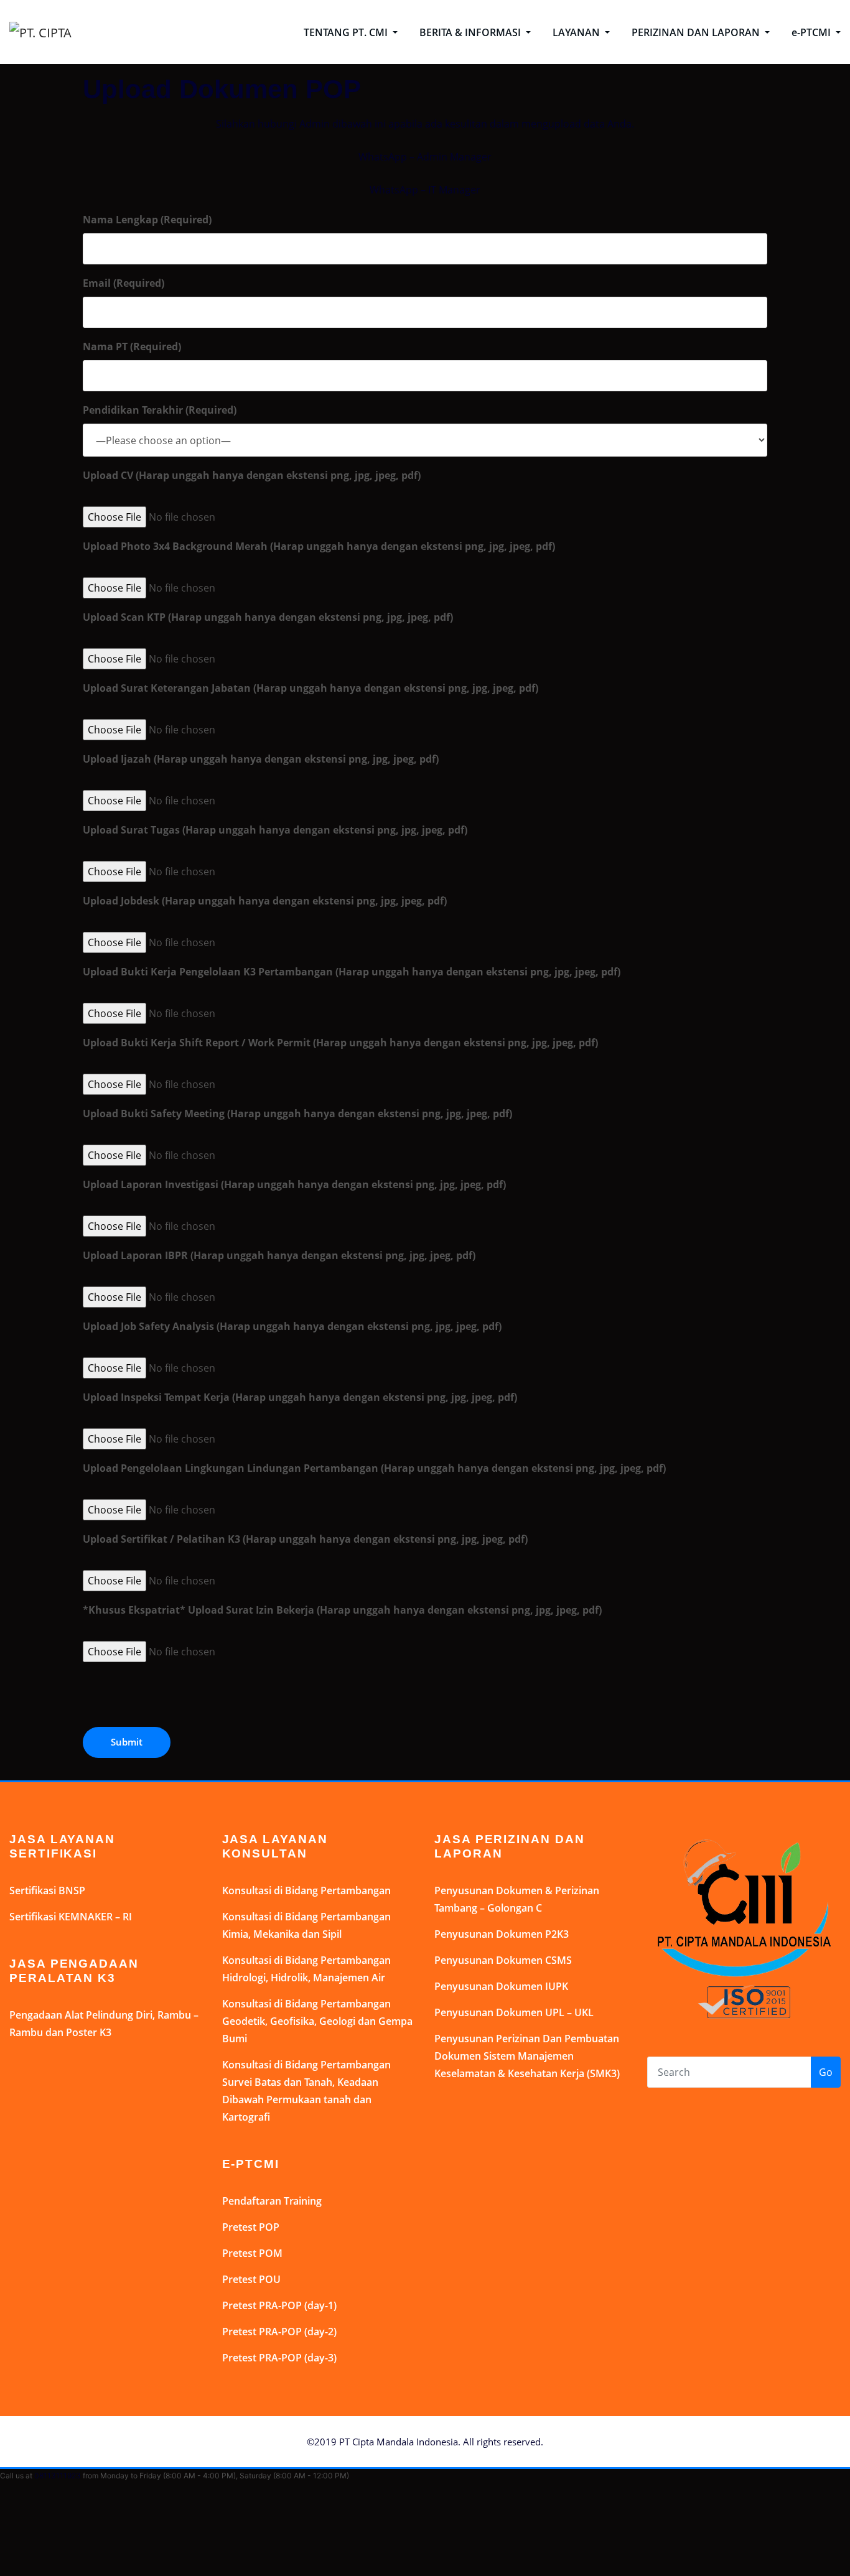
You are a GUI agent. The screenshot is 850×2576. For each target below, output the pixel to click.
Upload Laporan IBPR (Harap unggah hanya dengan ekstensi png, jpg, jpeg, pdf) (279, 1255)
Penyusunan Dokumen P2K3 (502, 1934)
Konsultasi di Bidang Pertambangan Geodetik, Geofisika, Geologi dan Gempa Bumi (317, 2021)
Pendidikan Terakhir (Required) (160, 410)
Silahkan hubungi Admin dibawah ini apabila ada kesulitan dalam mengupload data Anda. (425, 124)
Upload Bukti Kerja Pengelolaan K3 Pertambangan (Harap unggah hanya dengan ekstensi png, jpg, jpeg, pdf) (352, 972)
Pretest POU (251, 2279)
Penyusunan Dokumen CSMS (503, 1960)
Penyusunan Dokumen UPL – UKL (514, 2012)
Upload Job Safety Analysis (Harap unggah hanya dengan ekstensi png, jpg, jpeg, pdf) (292, 1326)
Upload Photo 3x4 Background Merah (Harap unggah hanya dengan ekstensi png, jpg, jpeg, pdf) (319, 546)
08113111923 (58, 2476)
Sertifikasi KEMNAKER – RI (71, 1917)
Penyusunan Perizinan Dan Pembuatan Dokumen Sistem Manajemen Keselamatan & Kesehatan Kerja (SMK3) (527, 2056)
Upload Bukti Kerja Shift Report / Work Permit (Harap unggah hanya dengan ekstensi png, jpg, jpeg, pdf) (340, 1043)
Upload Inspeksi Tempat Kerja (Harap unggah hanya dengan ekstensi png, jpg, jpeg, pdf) (300, 1397)
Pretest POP (251, 2227)
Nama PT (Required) (132, 346)
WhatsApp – (388, 157)
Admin (432, 157)
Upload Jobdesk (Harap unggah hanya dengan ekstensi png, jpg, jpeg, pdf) (265, 901)
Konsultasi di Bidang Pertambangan (306, 1890)
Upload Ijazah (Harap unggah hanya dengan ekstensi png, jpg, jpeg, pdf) (261, 759)
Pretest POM (252, 2253)
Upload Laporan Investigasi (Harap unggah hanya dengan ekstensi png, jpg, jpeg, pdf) (294, 1184)
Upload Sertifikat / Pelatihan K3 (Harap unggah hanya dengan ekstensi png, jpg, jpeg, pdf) (305, 1539)
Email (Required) (124, 283)
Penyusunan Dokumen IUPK (501, 1986)
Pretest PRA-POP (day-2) (279, 2332)
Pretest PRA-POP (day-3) (279, 2358)
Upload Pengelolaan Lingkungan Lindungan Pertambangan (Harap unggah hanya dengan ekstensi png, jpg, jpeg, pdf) (374, 1468)
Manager (469, 157)
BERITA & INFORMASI (471, 32)
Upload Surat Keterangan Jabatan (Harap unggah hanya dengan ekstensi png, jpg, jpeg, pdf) (311, 688)
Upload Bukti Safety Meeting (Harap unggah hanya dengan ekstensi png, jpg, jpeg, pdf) (297, 1114)
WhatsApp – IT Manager (425, 190)
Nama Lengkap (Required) (147, 220)
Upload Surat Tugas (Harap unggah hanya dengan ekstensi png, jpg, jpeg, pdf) (275, 830)
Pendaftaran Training (272, 2201)
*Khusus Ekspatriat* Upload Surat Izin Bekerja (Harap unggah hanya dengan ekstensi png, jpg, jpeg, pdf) (342, 1610)
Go (826, 2072)
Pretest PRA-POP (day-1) (279, 2305)
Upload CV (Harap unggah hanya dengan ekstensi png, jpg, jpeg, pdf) (252, 475)
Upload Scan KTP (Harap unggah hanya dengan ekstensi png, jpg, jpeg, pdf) (268, 617)
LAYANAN (577, 32)
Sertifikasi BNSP (47, 1890)
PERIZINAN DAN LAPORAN (697, 32)
